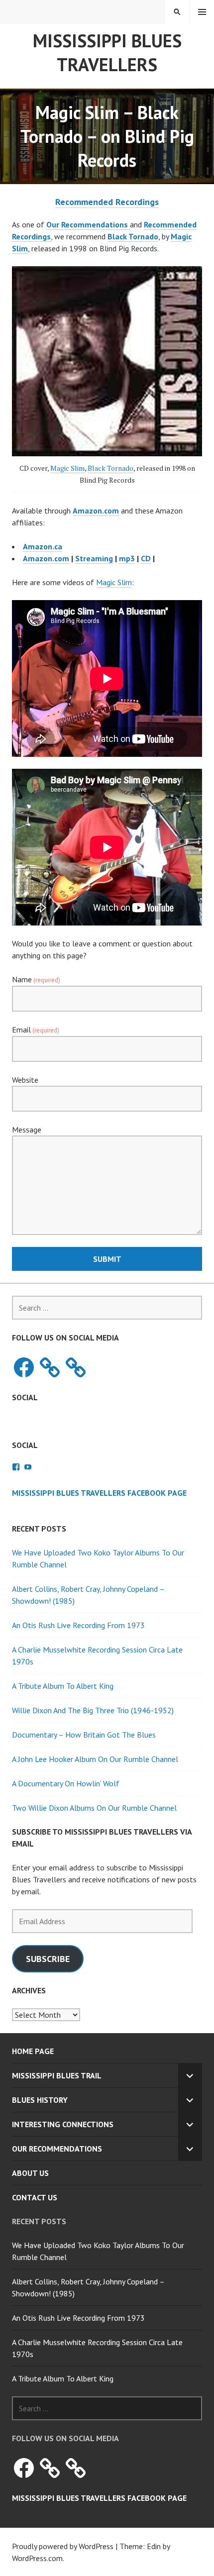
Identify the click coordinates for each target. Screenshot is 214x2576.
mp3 (127, 558)
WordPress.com (37, 2558)
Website (25, 1080)
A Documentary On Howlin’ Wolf (66, 1783)
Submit (107, 1259)
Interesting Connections (63, 2124)
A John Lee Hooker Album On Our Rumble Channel (95, 1759)
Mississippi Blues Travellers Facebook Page (99, 1493)
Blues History (40, 2100)
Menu (202, 12)
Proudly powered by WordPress (63, 2546)
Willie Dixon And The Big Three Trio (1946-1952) (93, 1710)
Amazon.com (46, 558)
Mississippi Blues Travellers (107, 52)
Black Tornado (110, 468)
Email (36, 1030)
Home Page (33, 2051)
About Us (30, 2173)
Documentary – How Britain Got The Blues (84, 1735)
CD (146, 558)
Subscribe (48, 1959)
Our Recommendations (57, 2149)
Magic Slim (67, 468)
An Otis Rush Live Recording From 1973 (78, 1625)
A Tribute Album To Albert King (63, 1686)
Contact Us (35, 2197)
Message (27, 1130)
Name (36, 979)
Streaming (94, 558)
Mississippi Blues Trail (57, 2075)
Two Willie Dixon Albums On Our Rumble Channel (94, 1808)
